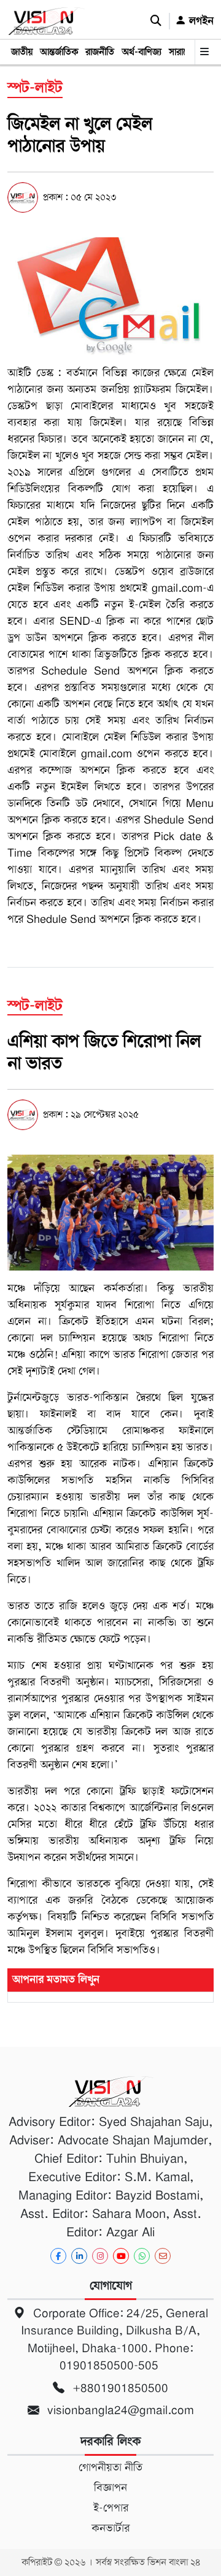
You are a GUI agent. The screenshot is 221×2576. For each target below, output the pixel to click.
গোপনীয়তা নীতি (110, 2467)
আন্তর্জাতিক (59, 52)
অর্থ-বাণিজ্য (142, 52)
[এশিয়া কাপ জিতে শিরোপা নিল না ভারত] (110, 1212)
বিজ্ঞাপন (110, 2488)
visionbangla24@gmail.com (119, 2410)
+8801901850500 (119, 2388)
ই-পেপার (111, 2508)
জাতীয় (22, 52)
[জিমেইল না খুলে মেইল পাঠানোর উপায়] (110, 296)
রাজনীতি (100, 52)
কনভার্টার (110, 2528)
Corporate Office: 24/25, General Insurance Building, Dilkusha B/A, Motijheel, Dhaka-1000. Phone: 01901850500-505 (114, 2340)
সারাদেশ (183, 52)
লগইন (200, 21)
